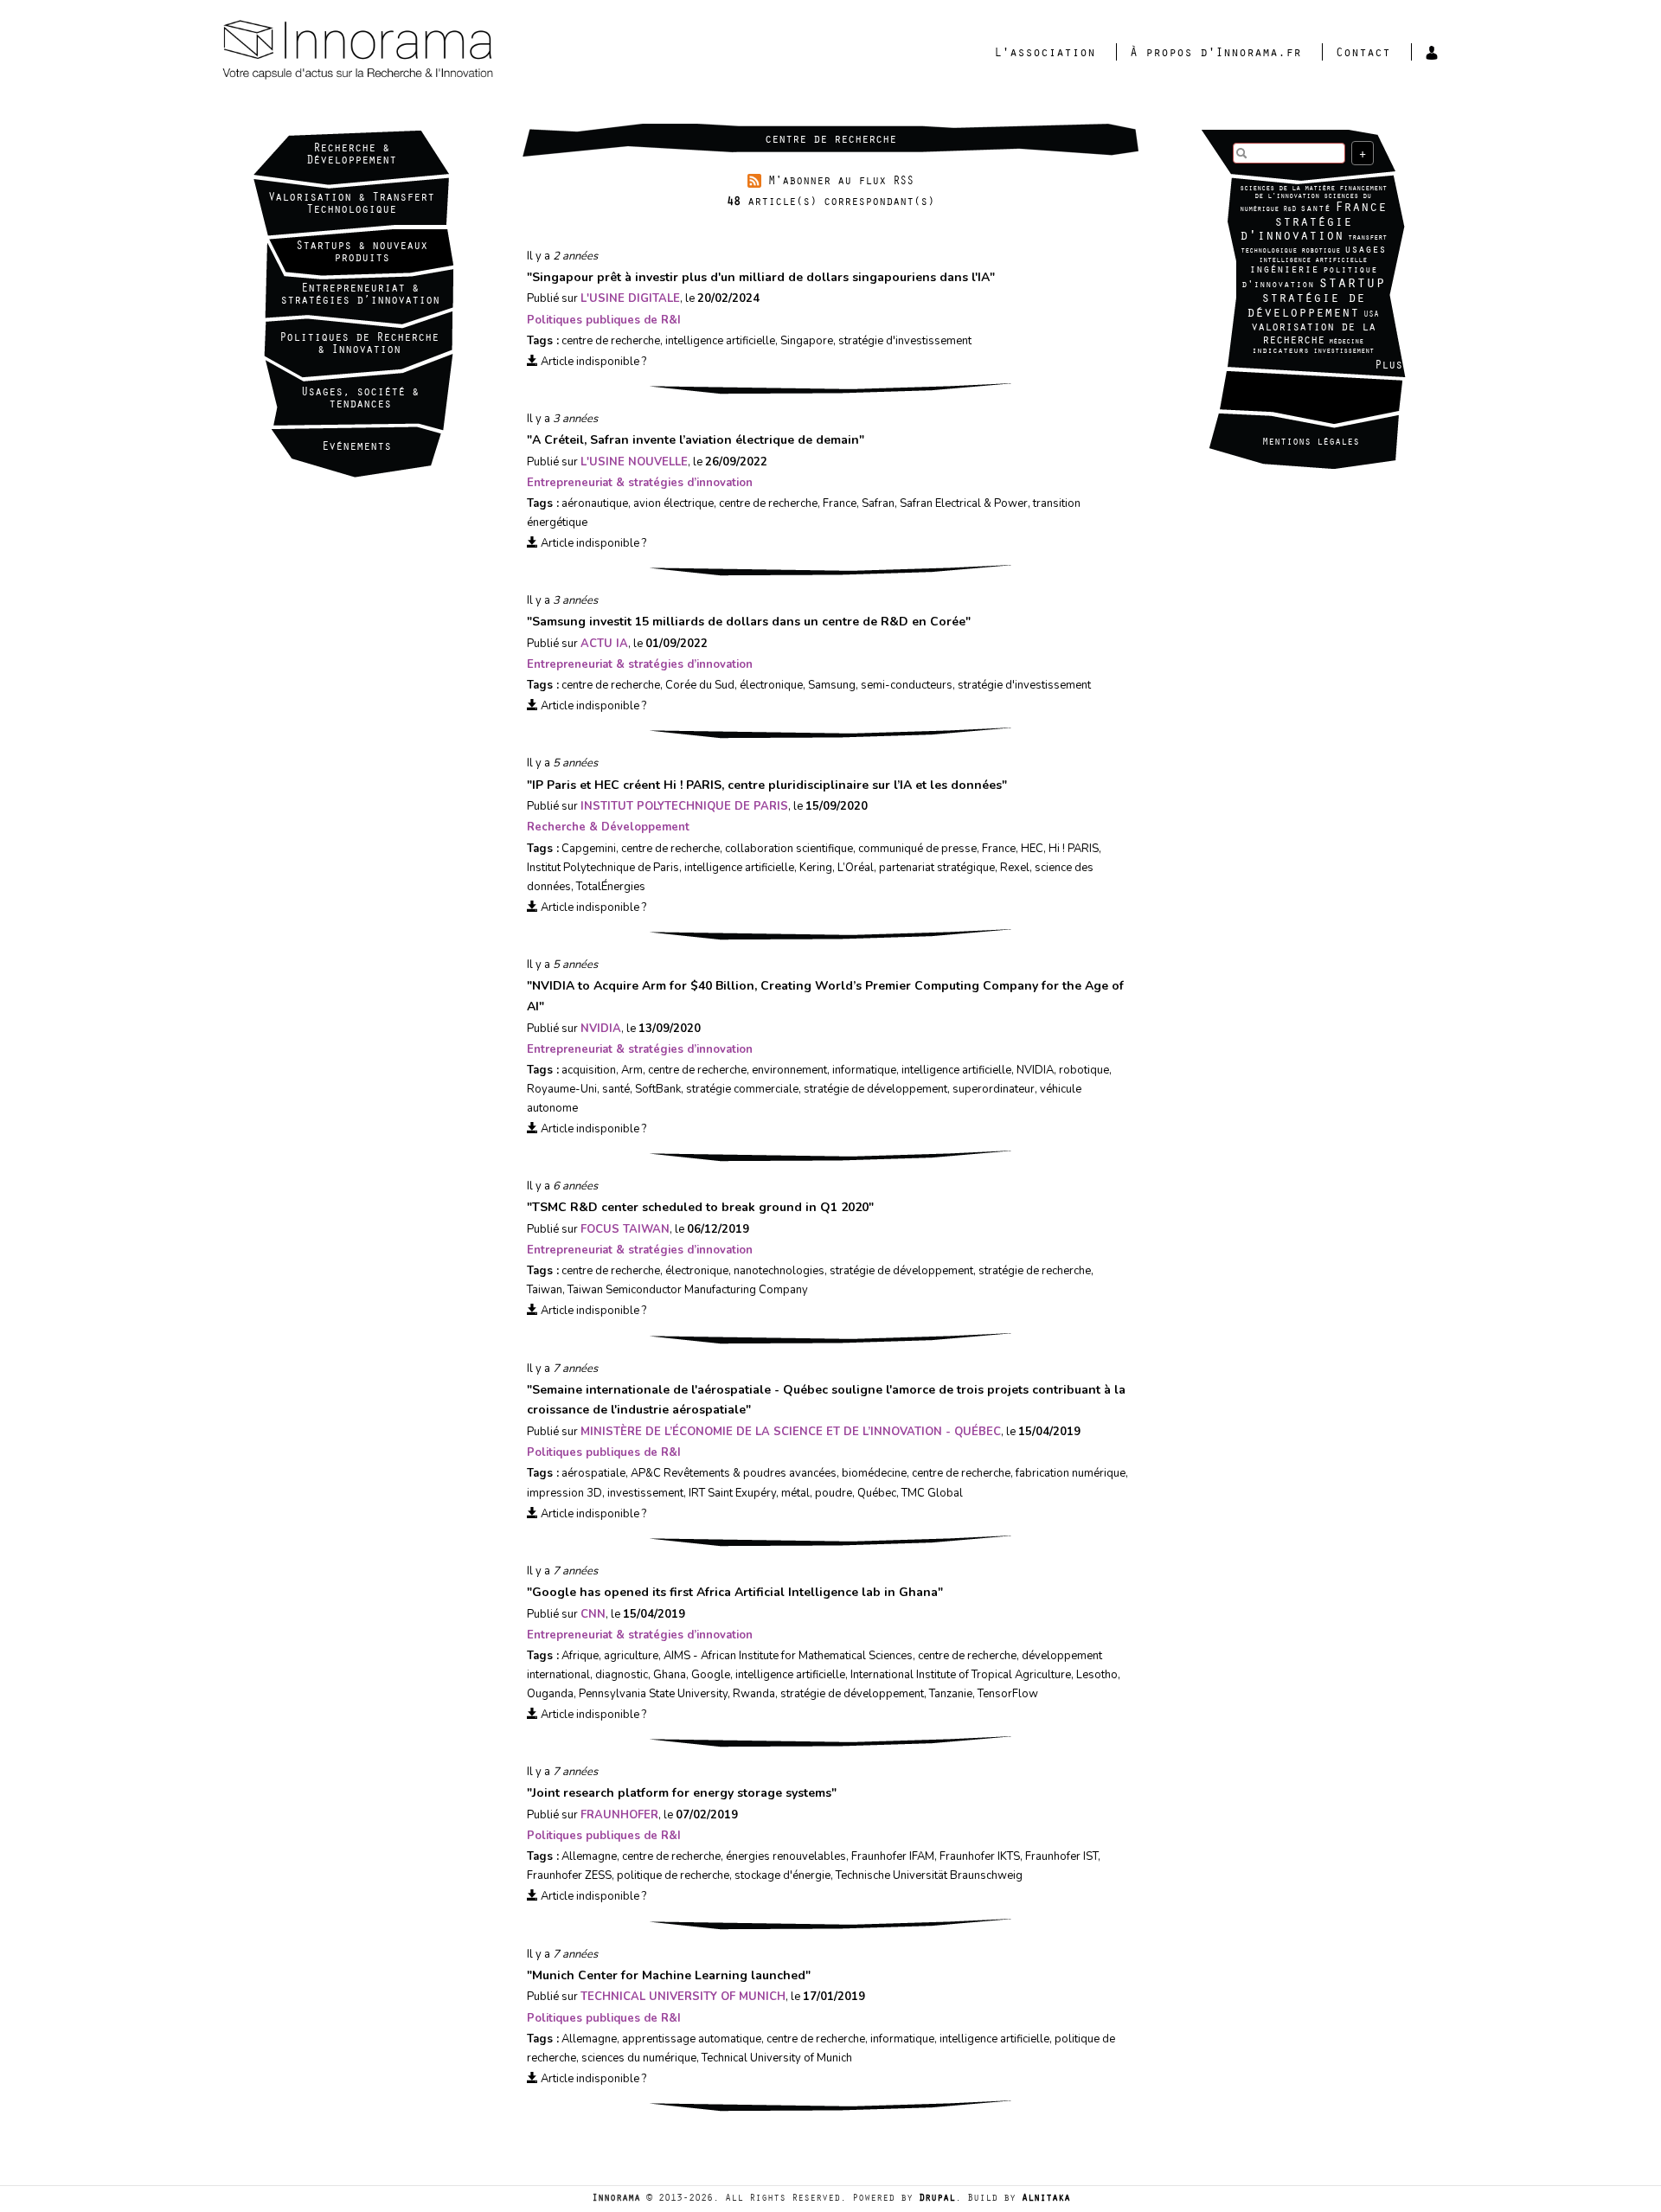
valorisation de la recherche (1313, 335)
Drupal (937, 2199)
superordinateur (994, 1089)
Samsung (832, 685)
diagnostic (622, 1675)
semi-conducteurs (907, 685)
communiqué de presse (917, 849)
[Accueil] (426, 51)
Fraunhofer (619, 1815)
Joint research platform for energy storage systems (682, 1793)
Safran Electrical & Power (964, 503)
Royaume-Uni (562, 1089)
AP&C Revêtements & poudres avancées (734, 1473)
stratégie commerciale (742, 1089)
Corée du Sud (700, 685)
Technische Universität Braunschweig (929, 1875)
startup (1352, 285)
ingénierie (1284, 270)
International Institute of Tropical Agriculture (961, 1675)
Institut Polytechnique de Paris (684, 806)
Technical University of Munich (683, 1997)
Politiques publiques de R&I (604, 320)
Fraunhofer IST (1061, 1856)
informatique (864, 1070)
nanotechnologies (779, 1271)
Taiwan (545, 1290)
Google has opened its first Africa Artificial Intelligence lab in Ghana (735, 1592)
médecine (1346, 342)
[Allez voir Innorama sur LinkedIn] (1293, 391)
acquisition (589, 1070)
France (1361, 208)
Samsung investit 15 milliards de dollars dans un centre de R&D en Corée (749, 622)
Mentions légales (1311, 443)
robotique (1321, 251)
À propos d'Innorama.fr (1215, 54)
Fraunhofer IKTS (980, 1856)
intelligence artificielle (1313, 261)
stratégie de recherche (1035, 1271)
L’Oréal (856, 868)
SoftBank (658, 1089)
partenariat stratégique (937, 868)
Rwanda (754, 1694)
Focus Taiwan (625, 1229)
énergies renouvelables (786, 1856)
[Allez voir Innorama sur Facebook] (1259, 391)
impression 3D (564, 1493)
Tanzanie (951, 1694)
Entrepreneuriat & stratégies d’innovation (640, 483)
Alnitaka (1046, 2199)
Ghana (670, 1675)
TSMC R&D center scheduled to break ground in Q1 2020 (700, 1207)
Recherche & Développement (351, 156)
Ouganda (550, 1694)
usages (1365, 250)
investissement (1344, 352)
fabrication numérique (1071, 1473)
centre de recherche (611, 341)
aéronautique (595, 503)
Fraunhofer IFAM (893, 1856)
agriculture (631, 1656)
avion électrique (673, 503)
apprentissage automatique (692, 2039)
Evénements (356, 448)
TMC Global (932, 1493)
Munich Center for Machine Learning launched (669, 1975)
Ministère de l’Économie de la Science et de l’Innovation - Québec (791, 1432)
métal (795, 1493)
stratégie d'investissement (905, 341)
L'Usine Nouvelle (634, 462)
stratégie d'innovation (1296, 231)
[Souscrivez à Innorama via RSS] (1363, 391)
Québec (877, 1493)
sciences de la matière (1287, 189)
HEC (1032, 849)
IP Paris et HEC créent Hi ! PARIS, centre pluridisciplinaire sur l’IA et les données (767, 785)
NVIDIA (601, 1029)
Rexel (1015, 868)
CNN (593, 1614)
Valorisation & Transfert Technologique (351, 205)
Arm (632, 1070)
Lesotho (1097, 1675)
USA (1371, 315)
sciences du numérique (639, 2058)
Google (711, 1675)
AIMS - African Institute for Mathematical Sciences (788, 1656)
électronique (771, 685)
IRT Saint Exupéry (732, 1493)
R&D (1289, 210)
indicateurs (1280, 352)
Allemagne (589, 1856)
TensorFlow (1008, 1694)
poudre (834, 1493)
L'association (1045, 54)
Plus (1388, 367)
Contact (1363, 54)
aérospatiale (593, 1473)
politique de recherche (673, 1875)
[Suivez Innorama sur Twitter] (1328, 391)
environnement (789, 1070)
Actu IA (604, 644)
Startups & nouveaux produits (362, 253)
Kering (816, 868)
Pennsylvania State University (653, 1694)
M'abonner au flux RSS (841, 183)
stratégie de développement (1306, 307)
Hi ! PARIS (1074, 849)
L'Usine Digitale (630, 298)
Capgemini (589, 849)
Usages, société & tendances (360, 400)
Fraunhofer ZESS (569, 1875)
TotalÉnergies (611, 887)
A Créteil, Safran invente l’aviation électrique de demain (696, 440)
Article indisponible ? (592, 362)
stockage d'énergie (782, 1875)
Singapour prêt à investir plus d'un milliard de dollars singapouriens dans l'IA (761, 277)
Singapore (807, 341)
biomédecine (874, 1473)
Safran (878, 503)
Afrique (580, 1656)
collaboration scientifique (789, 849)
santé (1315, 210)
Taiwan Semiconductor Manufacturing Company (688, 1290)
